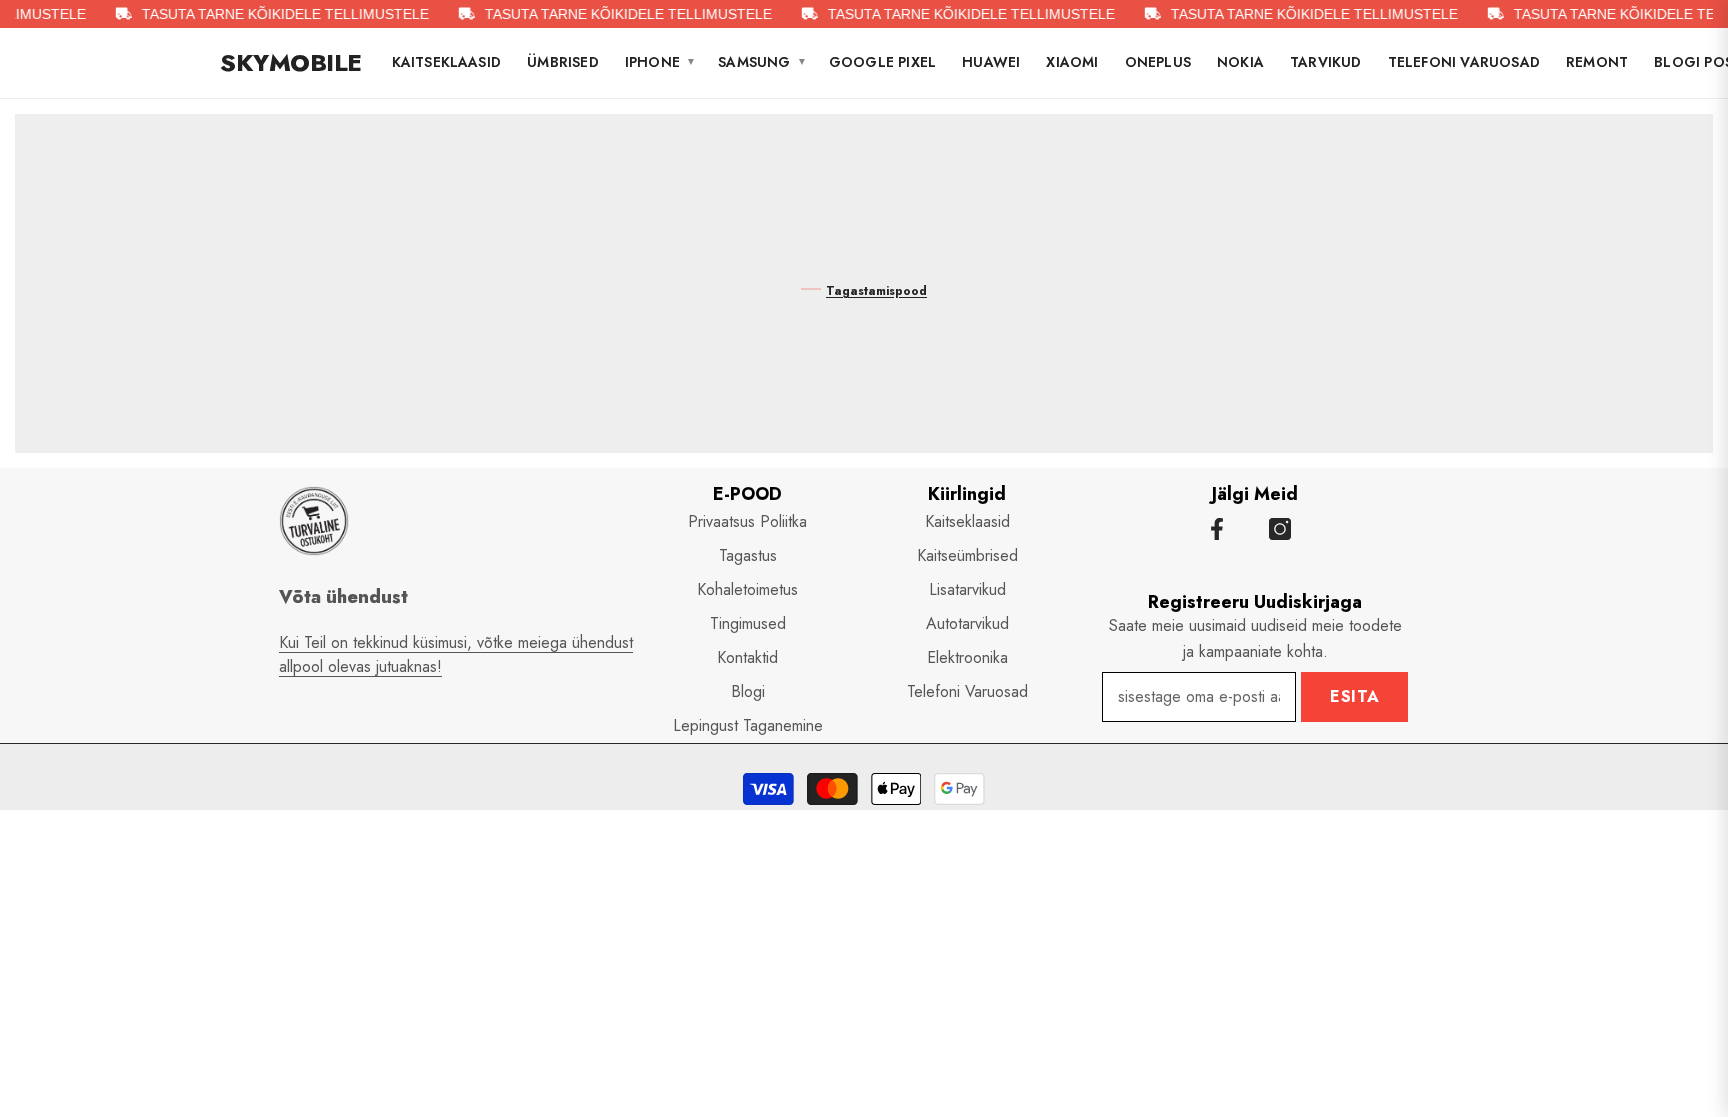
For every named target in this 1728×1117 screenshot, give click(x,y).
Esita (1355, 696)
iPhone (660, 62)
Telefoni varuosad (1464, 62)
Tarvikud (1326, 62)
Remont (1597, 62)
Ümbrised (563, 62)
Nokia (1240, 62)
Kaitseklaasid (447, 62)
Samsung (762, 62)
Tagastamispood (876, 291)
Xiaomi (1072, 62)
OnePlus (1158, 62)
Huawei (991, 62)
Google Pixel (882, 62)
